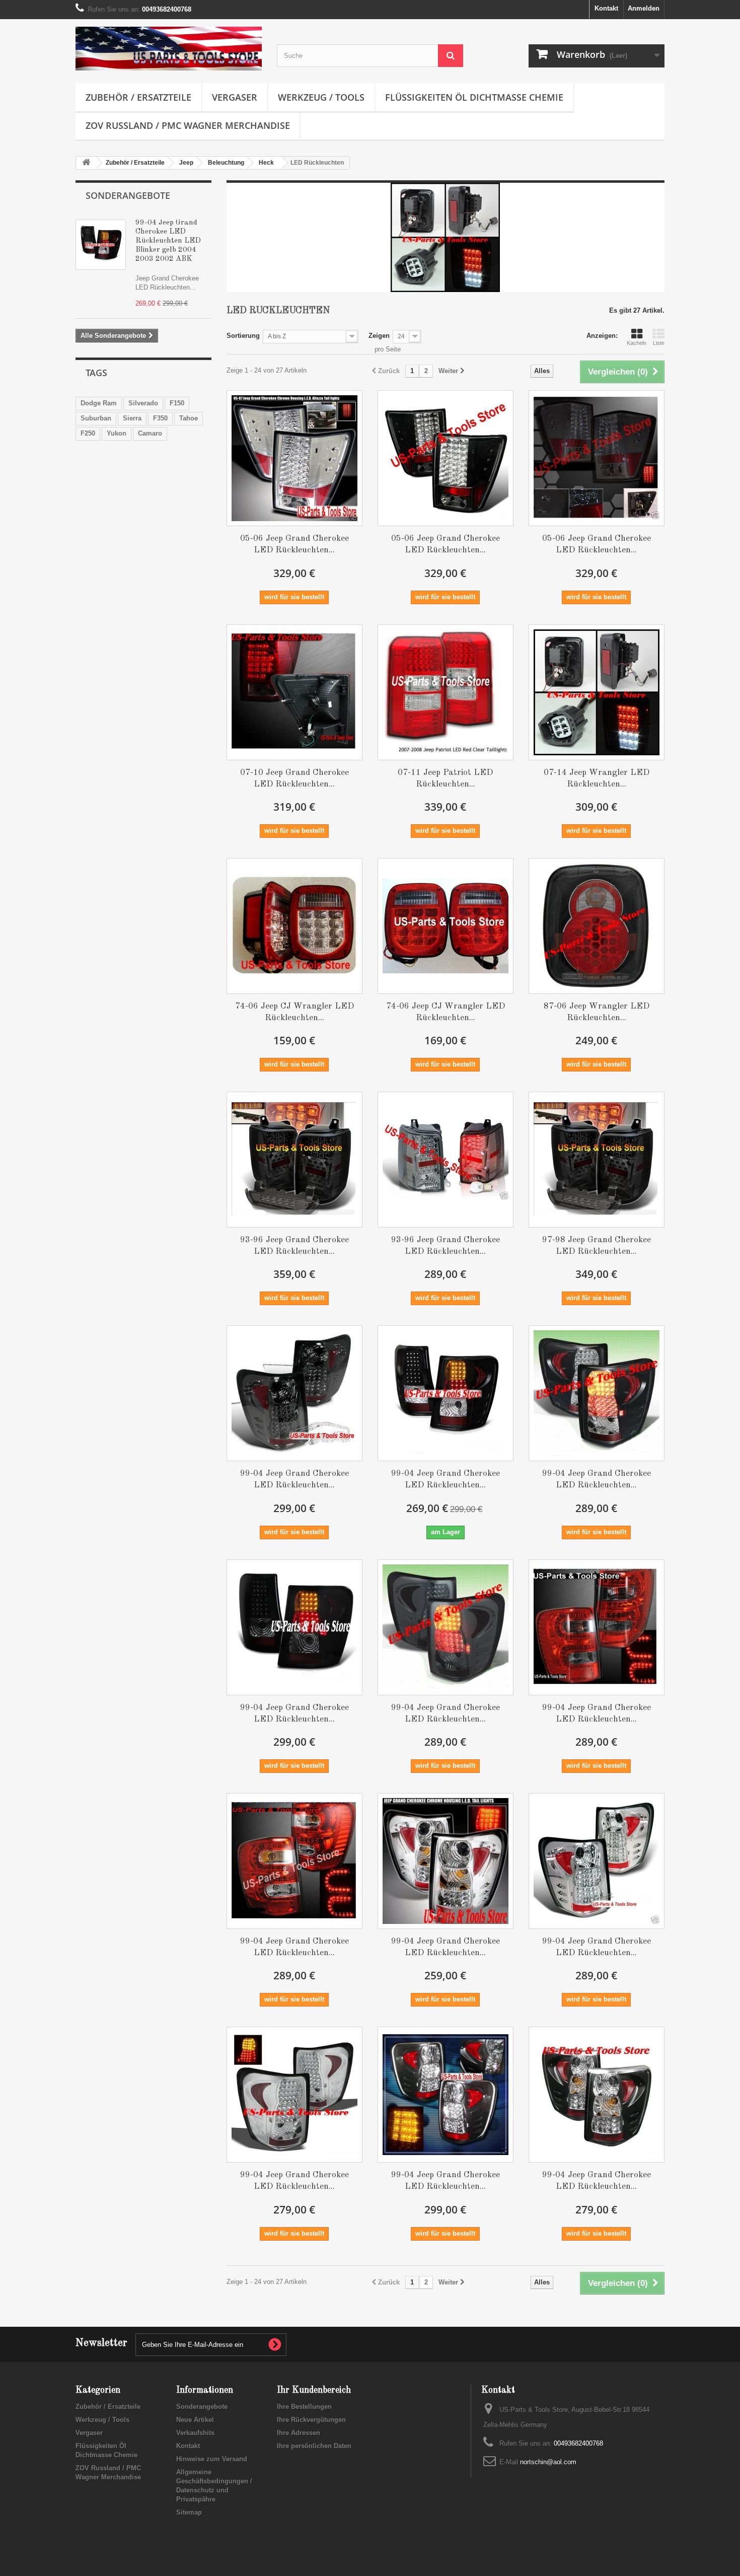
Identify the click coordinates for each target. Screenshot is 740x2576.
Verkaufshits (195, 2433)
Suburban (96, 418)
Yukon (117, 433)
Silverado (143, 403)
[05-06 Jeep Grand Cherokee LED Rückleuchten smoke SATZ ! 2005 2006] (597, 458)
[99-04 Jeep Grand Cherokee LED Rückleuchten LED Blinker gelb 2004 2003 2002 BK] (597, 1393)
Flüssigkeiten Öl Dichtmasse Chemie (474, 97)
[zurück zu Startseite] (86, 163)
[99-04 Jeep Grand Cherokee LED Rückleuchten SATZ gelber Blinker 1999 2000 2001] (446, 1861)
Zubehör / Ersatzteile (138, 97)
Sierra (132, 418)
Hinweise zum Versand (212, 2459)
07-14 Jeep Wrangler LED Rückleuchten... (597, 778)
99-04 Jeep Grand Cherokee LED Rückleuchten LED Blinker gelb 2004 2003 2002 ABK (168, 241)
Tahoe (189, 418)
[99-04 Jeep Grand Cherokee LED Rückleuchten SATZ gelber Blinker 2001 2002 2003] (597, 1861)
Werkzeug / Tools (321, 97)
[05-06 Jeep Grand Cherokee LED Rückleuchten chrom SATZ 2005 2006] (294, 458)
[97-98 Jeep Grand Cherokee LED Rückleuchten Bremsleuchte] (597, 1160)
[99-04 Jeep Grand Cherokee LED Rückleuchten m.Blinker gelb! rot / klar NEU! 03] (294, 1861)
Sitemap (189, 2512)
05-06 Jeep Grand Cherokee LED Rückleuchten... (294, 544)
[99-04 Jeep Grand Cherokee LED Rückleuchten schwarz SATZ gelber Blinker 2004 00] (597, 2095)
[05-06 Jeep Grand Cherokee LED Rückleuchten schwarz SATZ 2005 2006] (446, 458)
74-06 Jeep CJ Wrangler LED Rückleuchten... (294, 1012)
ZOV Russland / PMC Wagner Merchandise (188, 125)
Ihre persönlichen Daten (314, 2446)
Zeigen (379, 336)
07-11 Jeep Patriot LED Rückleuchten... (445, 778)
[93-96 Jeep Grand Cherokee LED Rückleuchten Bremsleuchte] (294, 1160)
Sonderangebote (128, 195)
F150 (177, 403)
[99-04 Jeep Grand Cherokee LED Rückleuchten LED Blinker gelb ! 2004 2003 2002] (294, 1393)
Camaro (150, 433)
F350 (160, 418)
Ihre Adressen (299, 2433)
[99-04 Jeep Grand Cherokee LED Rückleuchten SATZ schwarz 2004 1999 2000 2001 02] (446, 2095)
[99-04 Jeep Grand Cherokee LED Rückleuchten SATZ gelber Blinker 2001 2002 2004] (294, 2095)
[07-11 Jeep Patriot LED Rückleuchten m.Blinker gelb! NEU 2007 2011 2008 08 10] (446, 692)
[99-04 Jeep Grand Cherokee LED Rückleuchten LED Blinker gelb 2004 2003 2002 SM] (446, 1627)
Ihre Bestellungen (304, 2407)
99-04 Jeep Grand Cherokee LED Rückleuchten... (294, 1479)
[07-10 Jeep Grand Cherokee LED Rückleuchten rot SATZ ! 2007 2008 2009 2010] (294, 692)
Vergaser (235, 97)
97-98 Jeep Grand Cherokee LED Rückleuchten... (597, 1246)
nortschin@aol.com (548, 2462)
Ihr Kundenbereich (314, 2390)
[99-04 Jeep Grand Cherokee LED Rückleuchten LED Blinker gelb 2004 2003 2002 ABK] (446, 1393)
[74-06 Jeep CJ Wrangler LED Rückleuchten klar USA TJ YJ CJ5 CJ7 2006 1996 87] (294, 926)
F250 (88, 433)
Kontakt (606, 8)
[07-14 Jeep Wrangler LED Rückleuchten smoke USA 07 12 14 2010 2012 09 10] (597, 692)
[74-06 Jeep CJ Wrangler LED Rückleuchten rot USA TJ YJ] (446, 926)
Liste (659, 343)
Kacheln (637, 343)
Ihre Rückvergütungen (311, 2420)
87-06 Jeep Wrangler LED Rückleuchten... (597, 1012)
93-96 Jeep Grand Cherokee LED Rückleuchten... (294, 1246)
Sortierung (243, 336)
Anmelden (644, 8)
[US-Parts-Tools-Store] (169, 49)
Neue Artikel (195, 2420)
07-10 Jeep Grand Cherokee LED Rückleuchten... (294, 778)
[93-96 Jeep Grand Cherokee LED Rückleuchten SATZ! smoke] (446, 1160)
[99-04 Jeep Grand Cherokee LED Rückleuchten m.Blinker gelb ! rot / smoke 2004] (597, 1627)
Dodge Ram (99, 403)
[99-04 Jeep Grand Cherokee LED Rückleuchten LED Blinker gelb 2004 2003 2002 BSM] (294, 1627)
